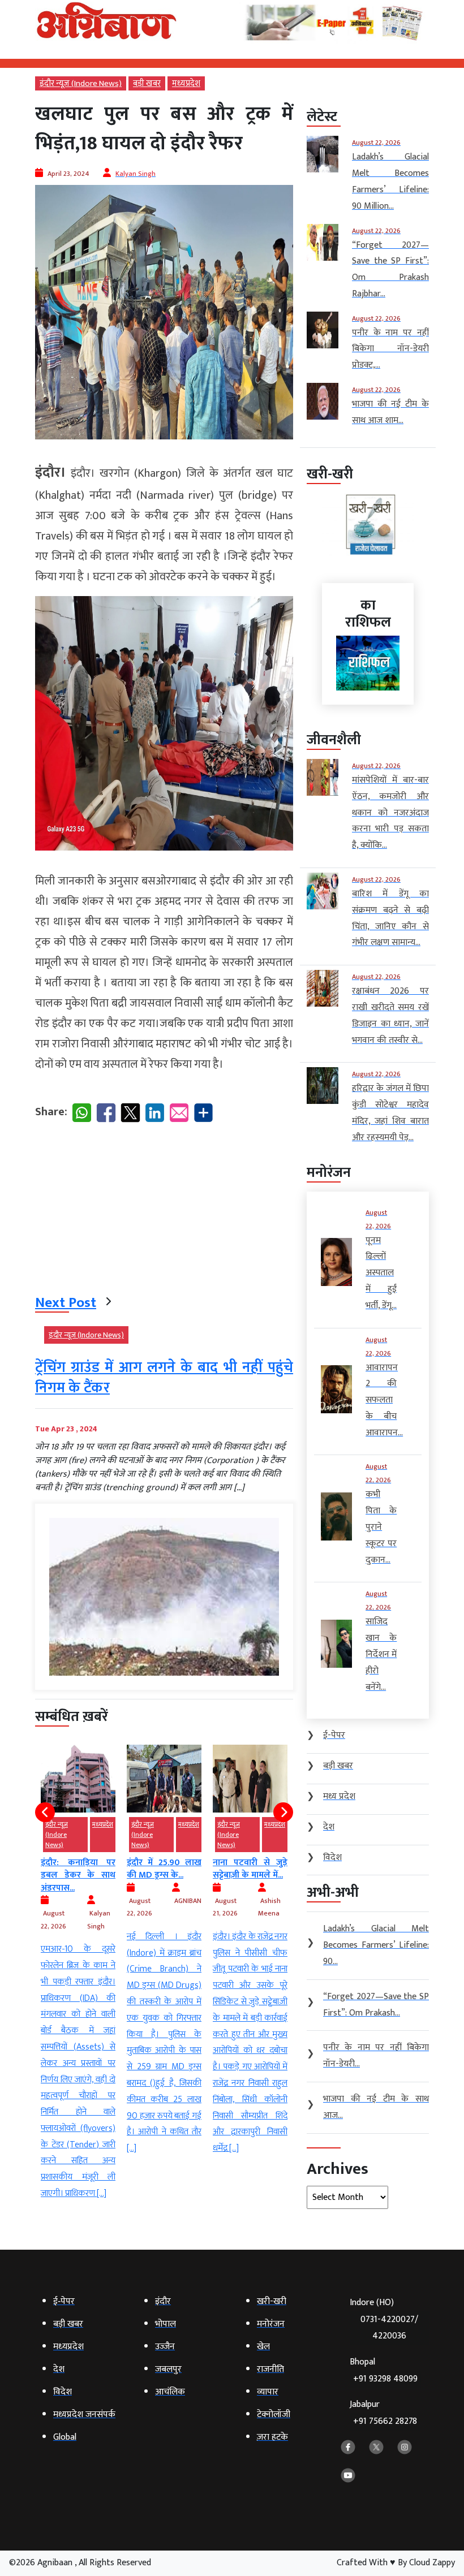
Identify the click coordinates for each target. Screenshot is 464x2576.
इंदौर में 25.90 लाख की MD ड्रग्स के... (78, 1869)
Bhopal (384, 2370)
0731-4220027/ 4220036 (389, 2328)
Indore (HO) (384, 2319)
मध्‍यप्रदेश (186, 83)
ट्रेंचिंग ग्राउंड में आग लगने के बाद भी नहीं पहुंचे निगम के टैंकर (164, 1378)
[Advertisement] (164, 1211)
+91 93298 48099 (385, 2379)
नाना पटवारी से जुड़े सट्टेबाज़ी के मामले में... (164, 1869)
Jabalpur (383, 2413)
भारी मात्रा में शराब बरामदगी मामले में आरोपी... (250, 1855)
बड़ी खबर (147, 83)
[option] (78, 1951)
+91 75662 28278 (385, 2421)
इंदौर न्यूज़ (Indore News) (81, 83)
